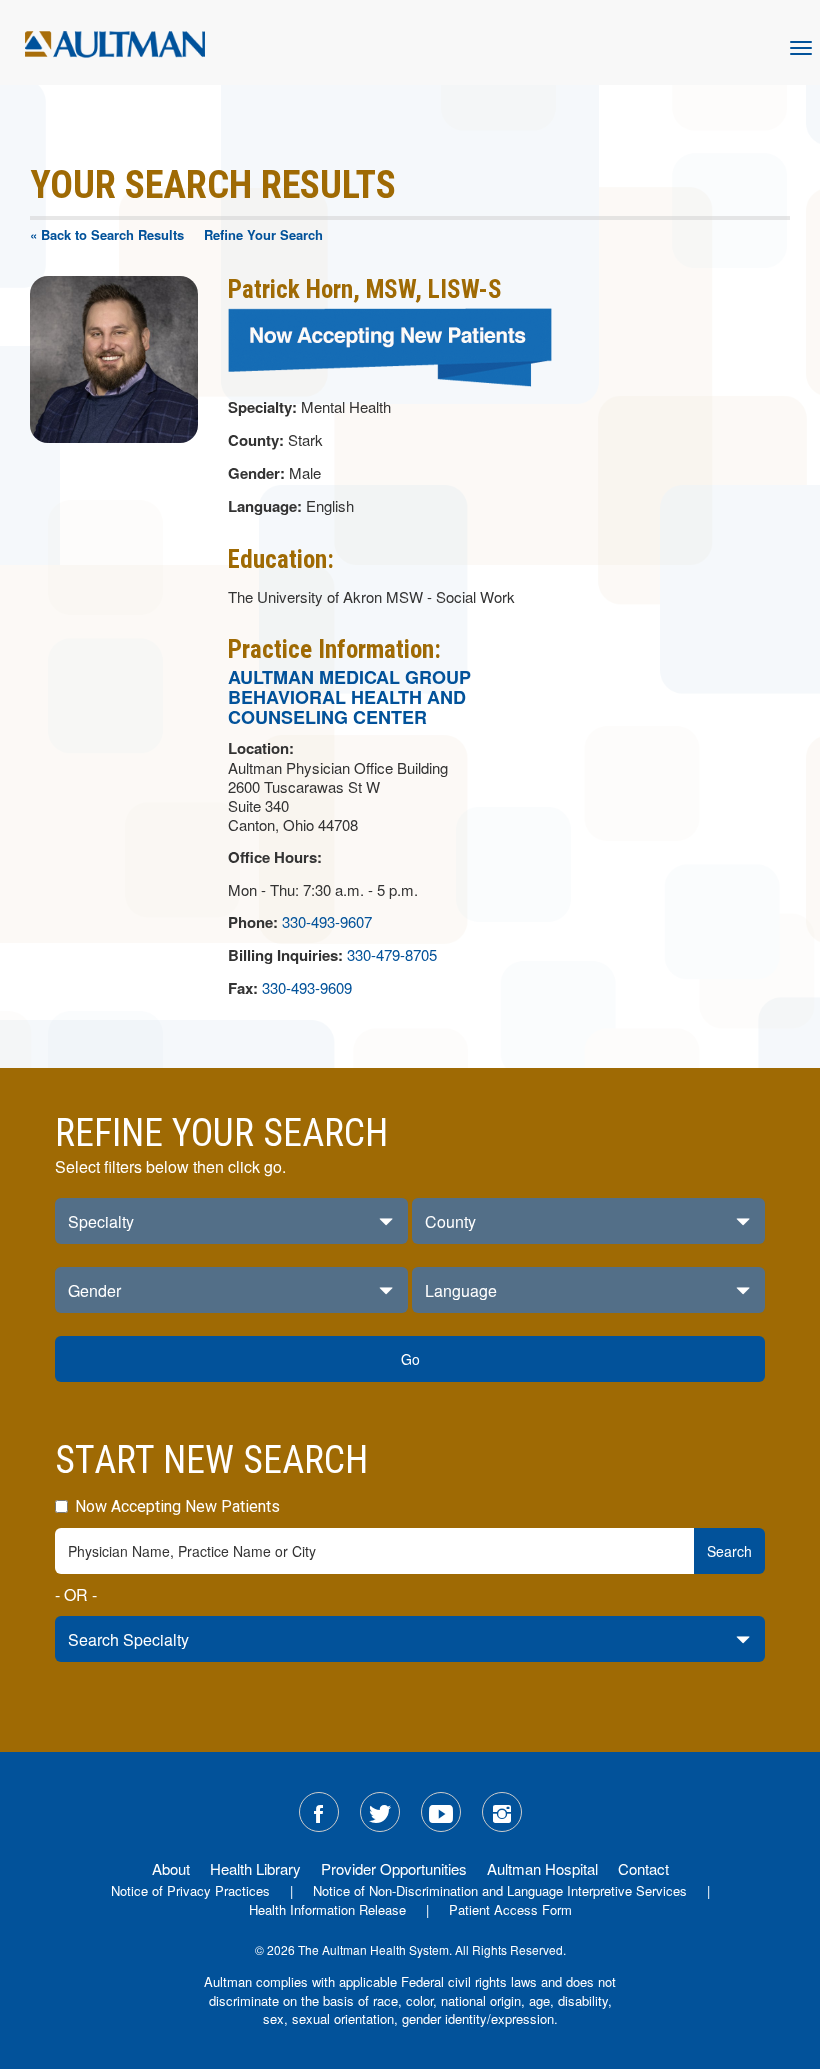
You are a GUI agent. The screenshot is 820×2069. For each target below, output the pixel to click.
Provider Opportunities (394, 1868)
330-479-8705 (392, 954)
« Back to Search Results (107, 234)
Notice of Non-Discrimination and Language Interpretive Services (500, 1890)
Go (410, 1359)
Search (729, 1551)
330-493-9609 (307, 987)
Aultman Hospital (542, 1868)
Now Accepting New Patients (175, 1506)
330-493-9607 (327, 921)
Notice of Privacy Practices (190, 1890)
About (171, 1868)
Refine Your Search (263, 234)
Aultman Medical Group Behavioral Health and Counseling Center (349, 697)
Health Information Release (327, 1909)
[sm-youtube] (441, 1812)
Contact (643, 1868)
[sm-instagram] (502, 1812)
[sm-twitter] (380, 1812)
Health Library (255, 1868)
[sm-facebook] (319, 1812)
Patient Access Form (510, 1909)
